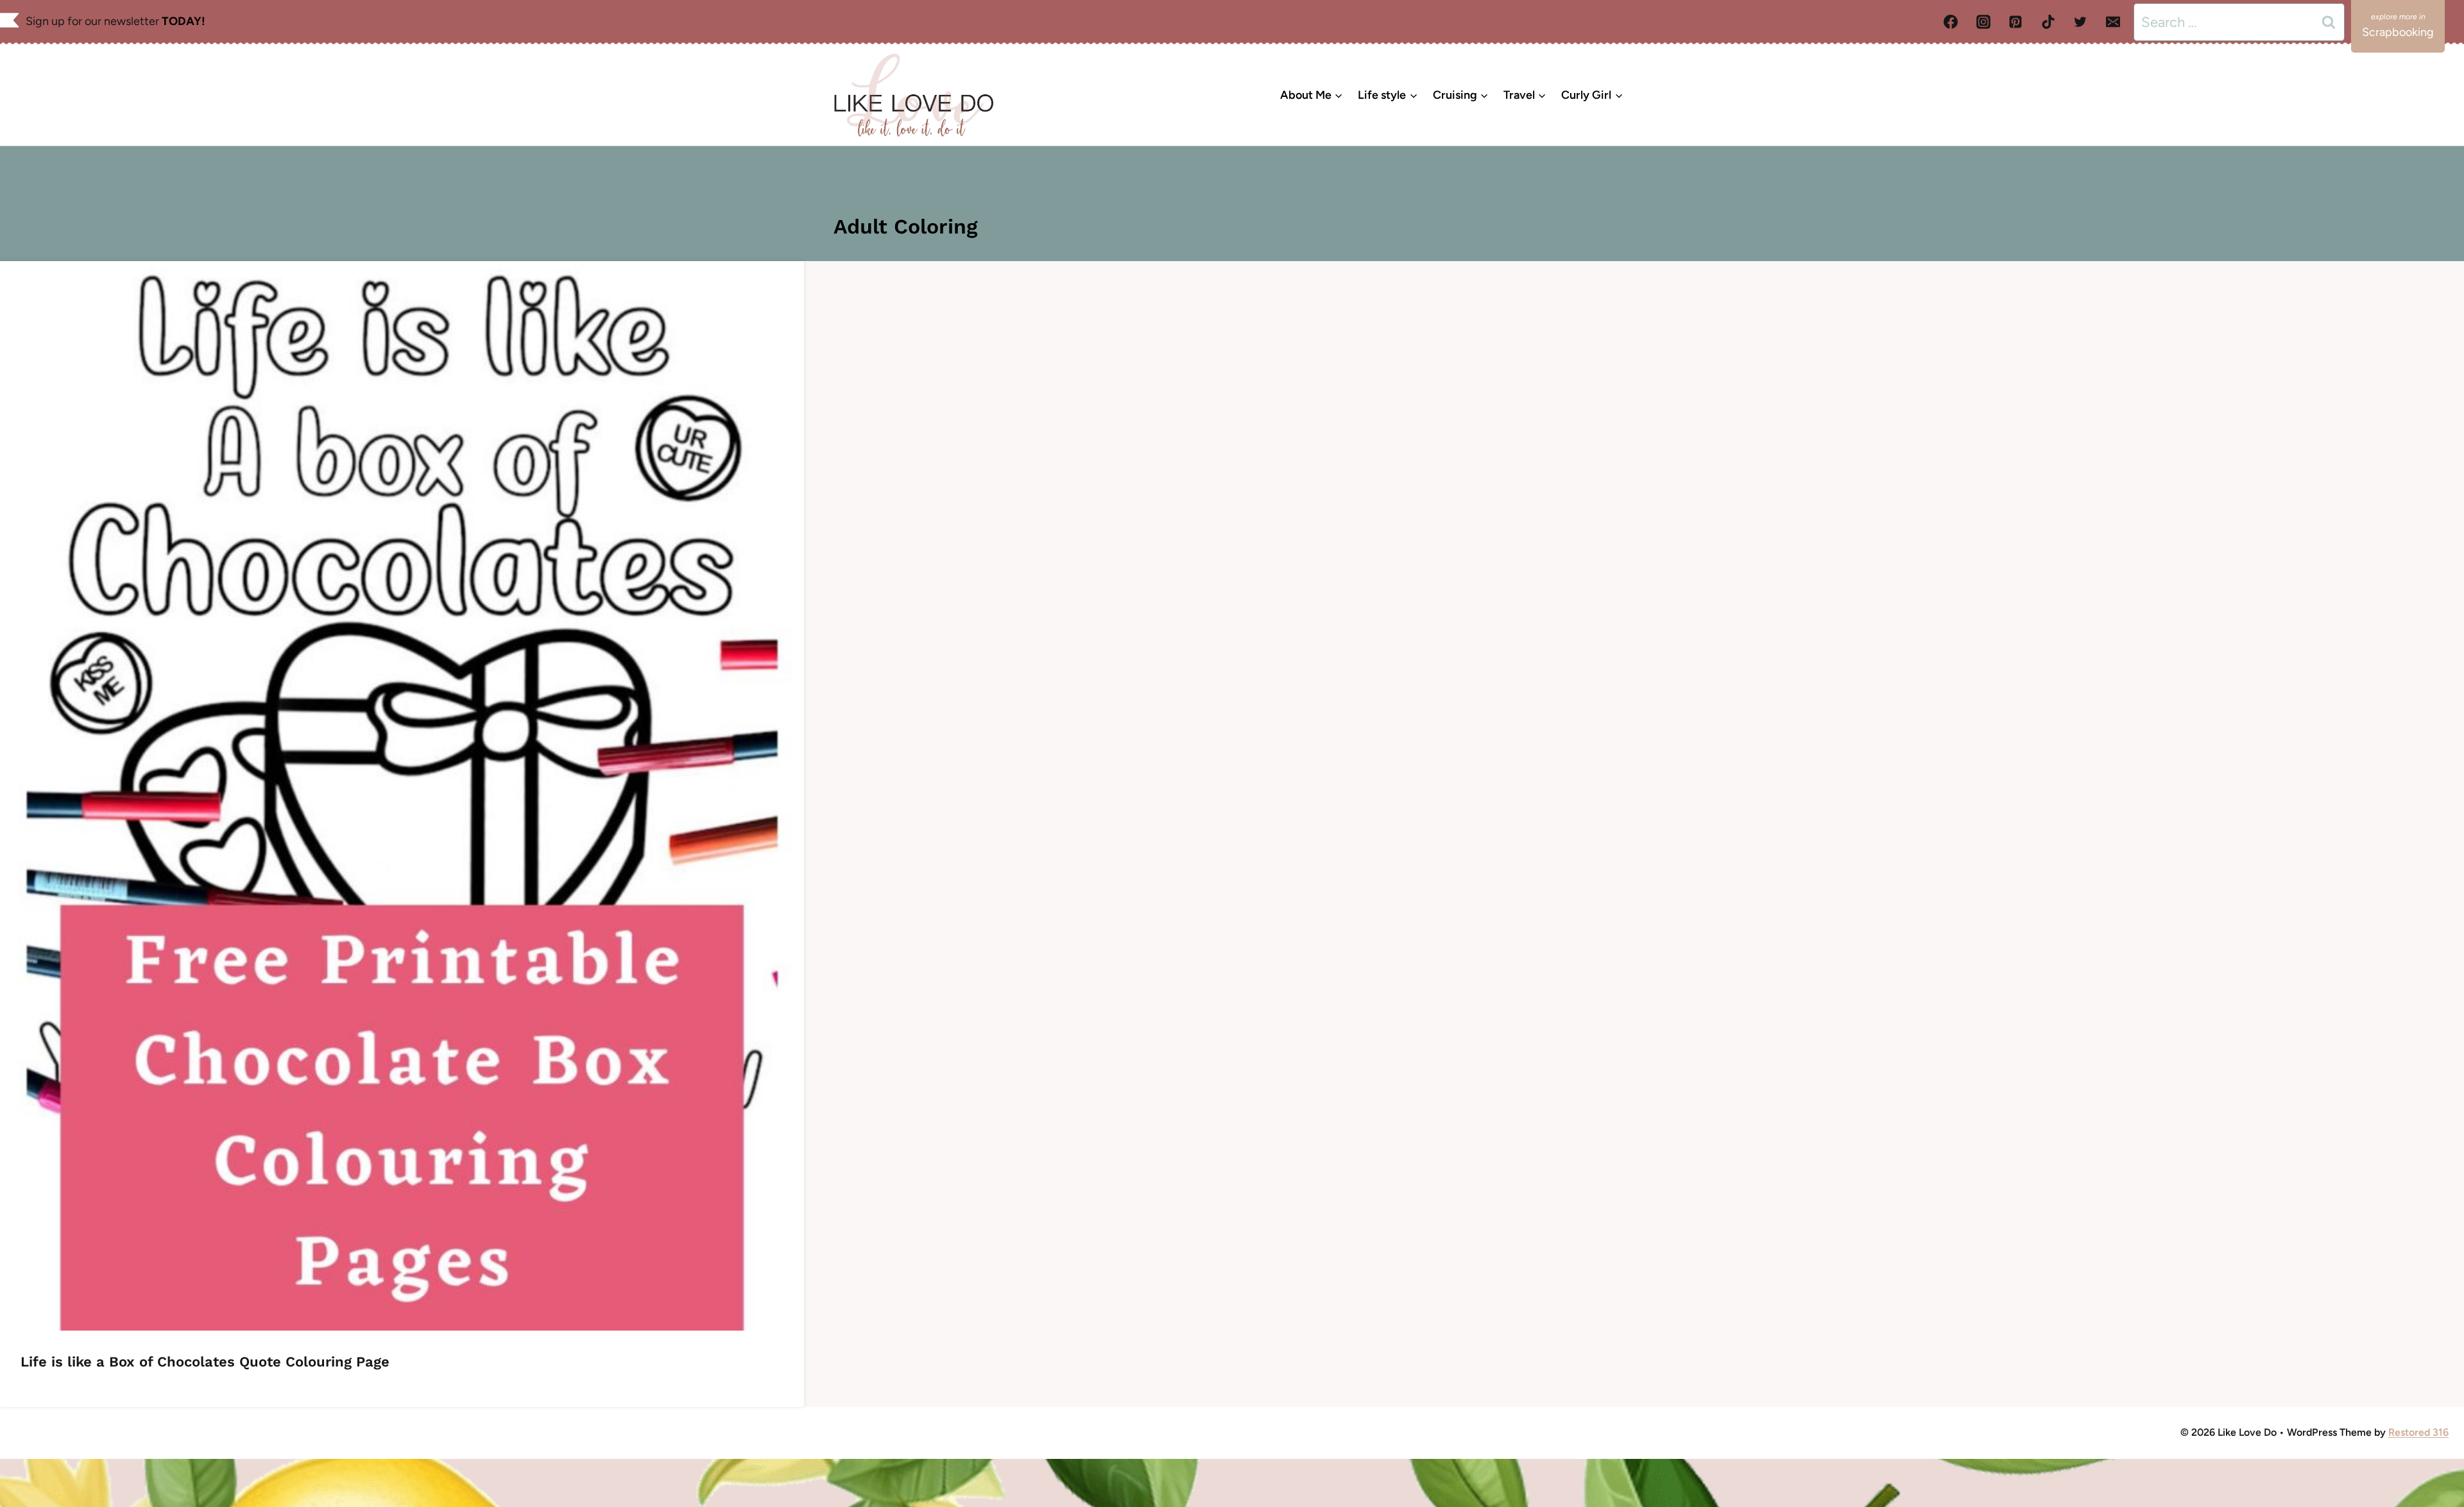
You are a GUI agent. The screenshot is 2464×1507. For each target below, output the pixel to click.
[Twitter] (2080, 22)
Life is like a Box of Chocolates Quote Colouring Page (205, 1362)
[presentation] (402, 796)
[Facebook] (1951, 22)
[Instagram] (1983, 22)
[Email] (2113, 22)
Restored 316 (2418, 1432)
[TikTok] (2048, 22)
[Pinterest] (2015, 22)
